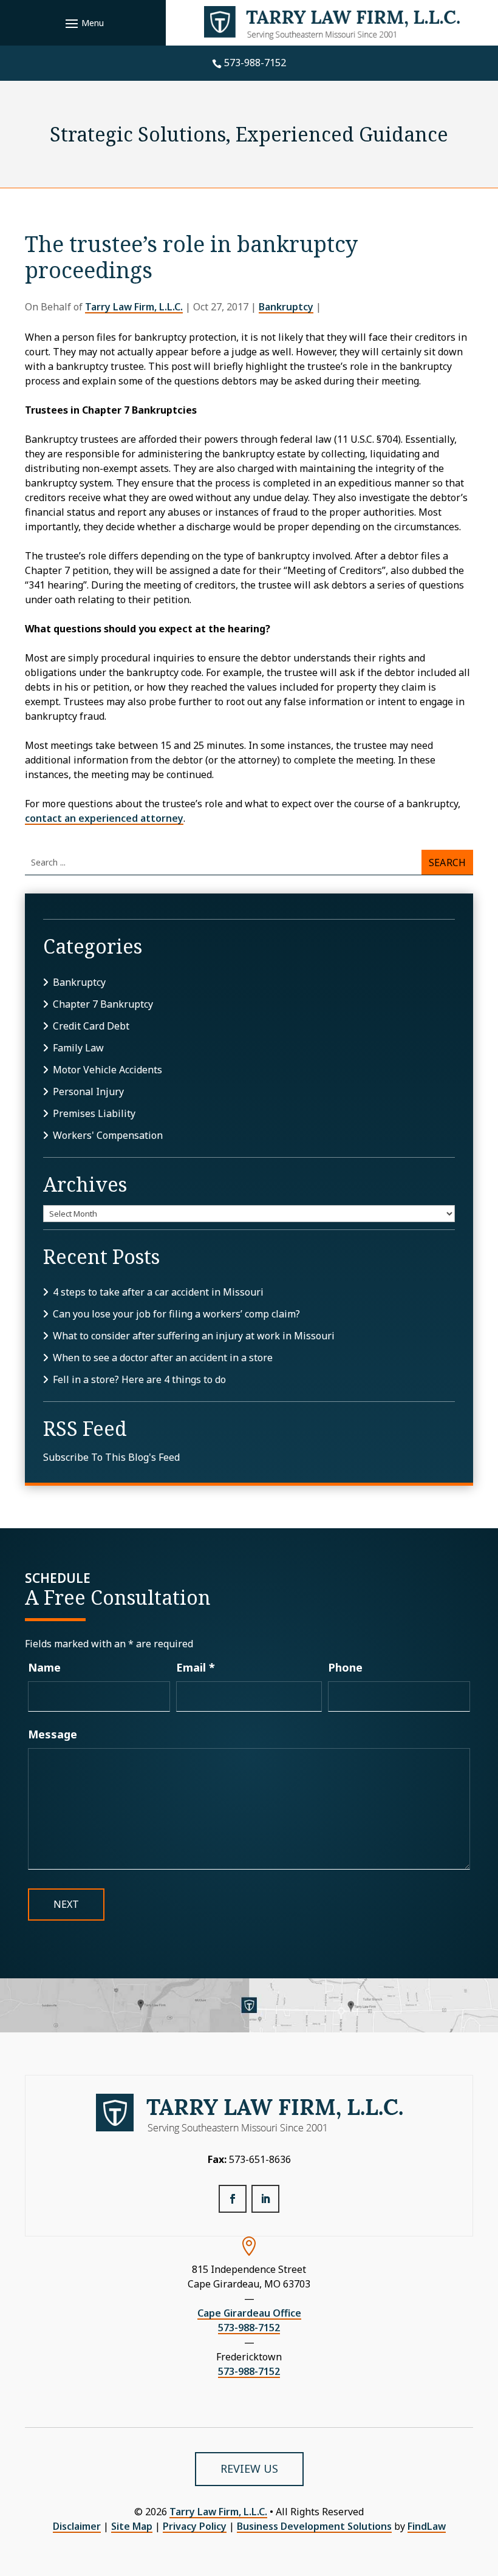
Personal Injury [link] (88, 1092)
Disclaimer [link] (77, 2526)
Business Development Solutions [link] (314, 2526)
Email (196, 1667)
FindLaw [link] (427, 2526)
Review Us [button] (249, 2468)
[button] (83, 23)
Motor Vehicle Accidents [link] (107, 1070)
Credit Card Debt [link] (91, 1026)
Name (44, 1667)
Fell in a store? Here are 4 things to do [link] (139, 1379)
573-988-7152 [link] (255, 63)
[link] (332, 23)
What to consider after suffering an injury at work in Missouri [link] (194, 1336)
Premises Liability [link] (94, 1113)
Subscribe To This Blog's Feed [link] (111, 1457)
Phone (345, 1667)
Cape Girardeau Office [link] (249, 2313)
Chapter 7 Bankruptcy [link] (103, 1004)
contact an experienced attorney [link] (104, 818)
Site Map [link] (132, 2526)
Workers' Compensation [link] (108, 1135)
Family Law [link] (78, 1048)
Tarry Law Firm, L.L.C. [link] (134, 307)
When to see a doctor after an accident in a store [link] (163, 1358)
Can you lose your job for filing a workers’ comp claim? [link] (176, 1314)
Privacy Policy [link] (195, 2526)
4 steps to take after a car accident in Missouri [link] (158, 1292)
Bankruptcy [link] (286, 307)
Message (53, 1734)
